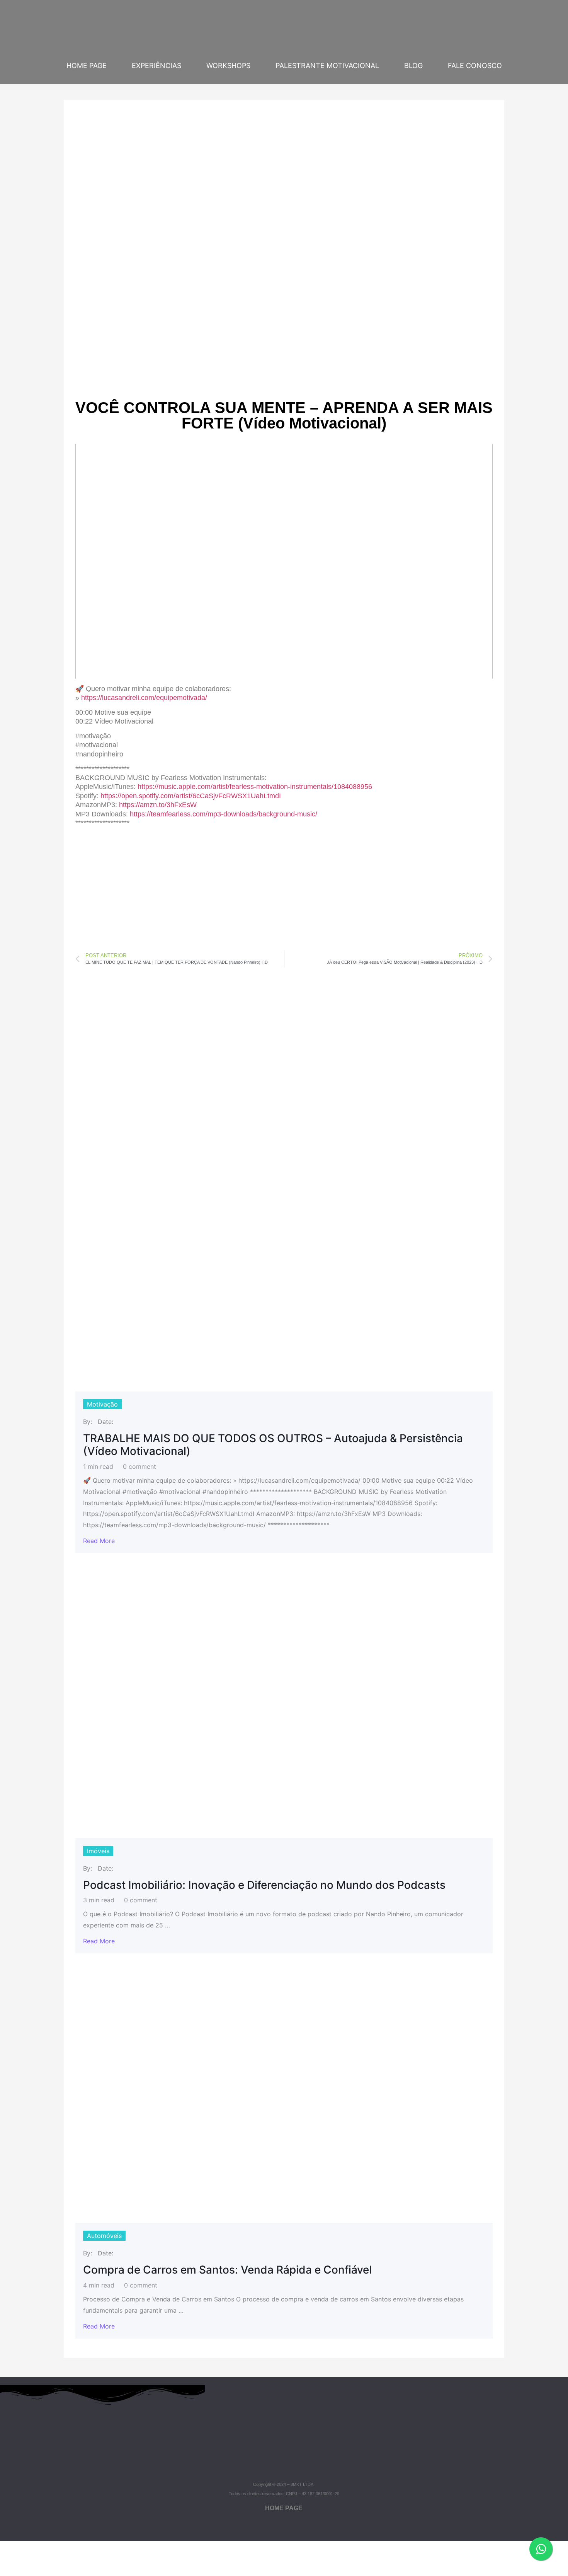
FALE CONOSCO (475, 66)
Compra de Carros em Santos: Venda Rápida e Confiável (227, 2270)
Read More (99, 1541)
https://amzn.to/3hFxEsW (158, 805)
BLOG (413, 66)
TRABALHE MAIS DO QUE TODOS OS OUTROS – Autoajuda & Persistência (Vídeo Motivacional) (273, 1445)
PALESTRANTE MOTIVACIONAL (327, 66)
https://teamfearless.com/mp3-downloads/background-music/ (224, 814)
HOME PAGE (87, 66)
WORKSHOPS (228, 66)
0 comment (139, 1466)
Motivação (102, 1404)
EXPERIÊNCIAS (156, 66)
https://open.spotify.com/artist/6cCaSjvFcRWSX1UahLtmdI (191, 796)
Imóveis (98, 1851)
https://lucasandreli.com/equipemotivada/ (144, 698)
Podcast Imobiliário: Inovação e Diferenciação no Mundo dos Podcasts (264, 1885)
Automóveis (104, 2236)
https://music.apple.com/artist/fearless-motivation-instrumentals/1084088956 (255, 787)
